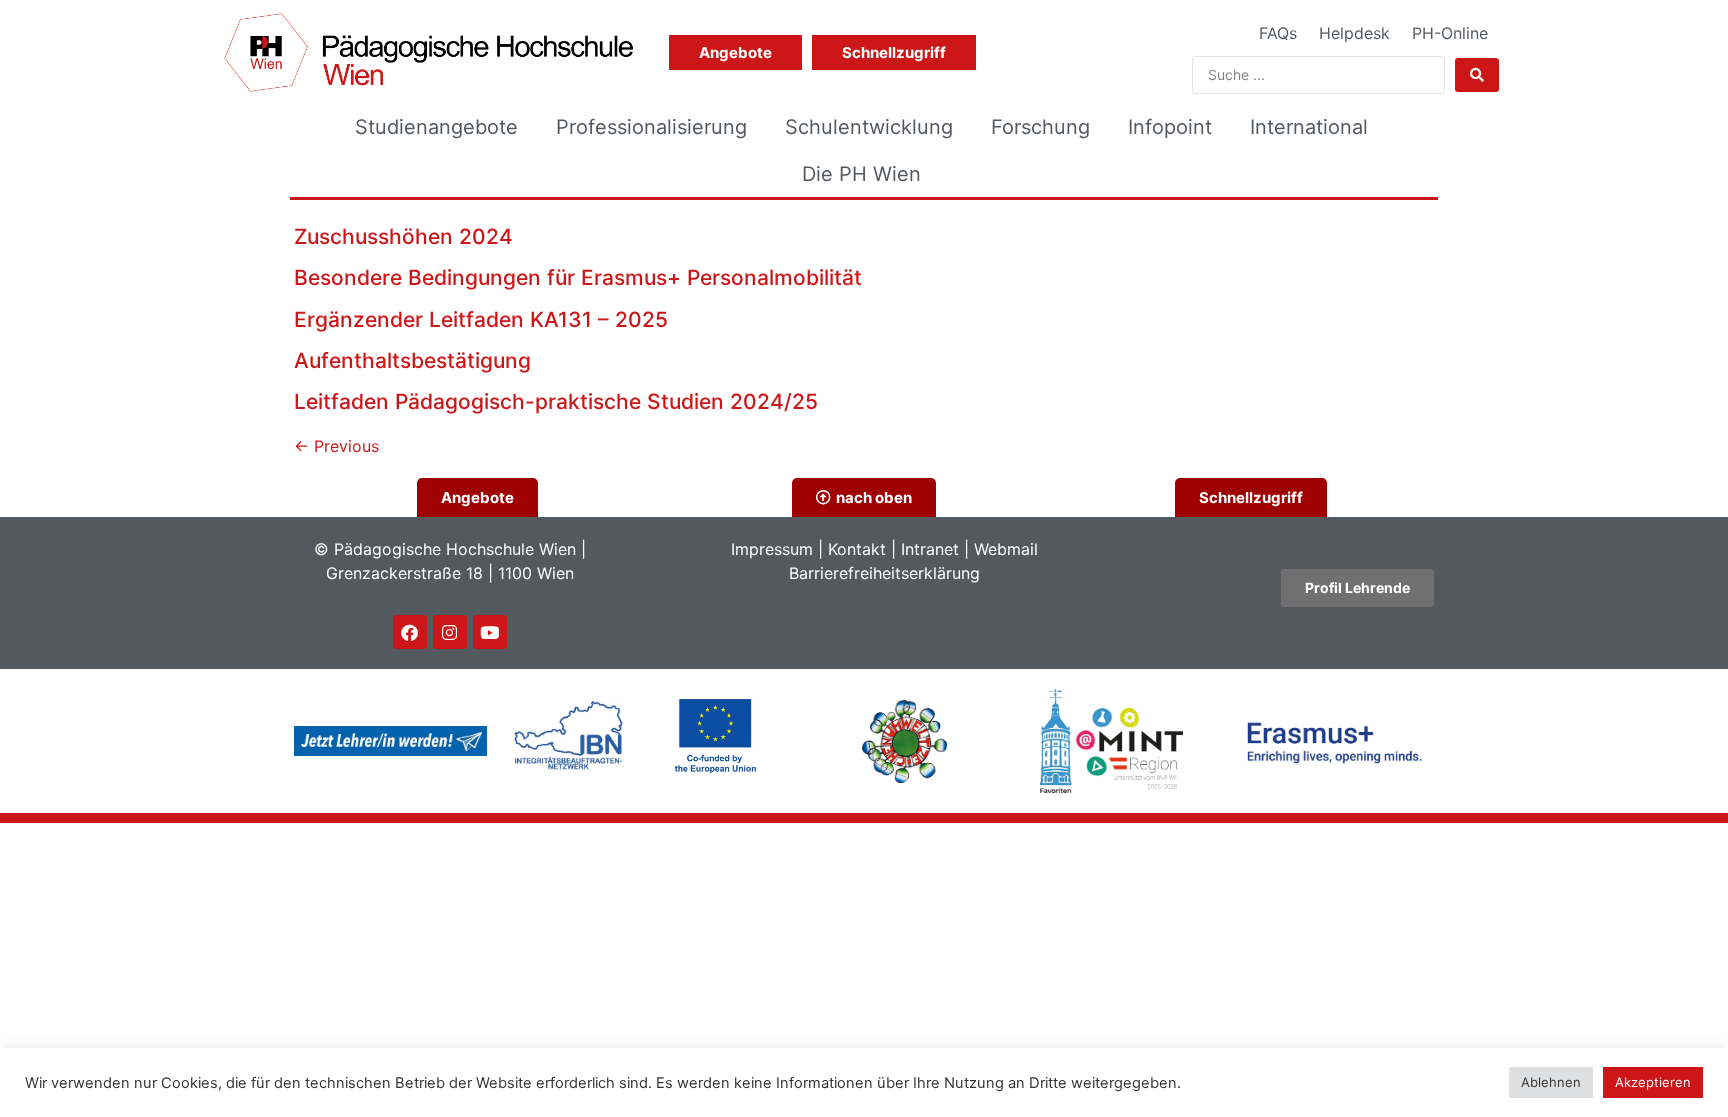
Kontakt (857, 549)
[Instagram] (450, 632)
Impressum (772, 549)
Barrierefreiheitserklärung (884, 573)
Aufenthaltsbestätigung (412, 360)
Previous (336, 446)
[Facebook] (410, 632)
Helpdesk (1354, 33)
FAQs (1278, 33)
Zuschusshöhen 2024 (403, 236)
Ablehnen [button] (1551, 1082)
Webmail (1006, 549)
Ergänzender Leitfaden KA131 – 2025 (481, 319)
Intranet (930, 549)
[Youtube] (490, 632)
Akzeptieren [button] (1653, 1082)
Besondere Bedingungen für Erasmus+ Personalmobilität (578, 277)
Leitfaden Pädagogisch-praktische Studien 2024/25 (556, 401)
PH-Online (1450, 33)
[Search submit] (1477, 75)
